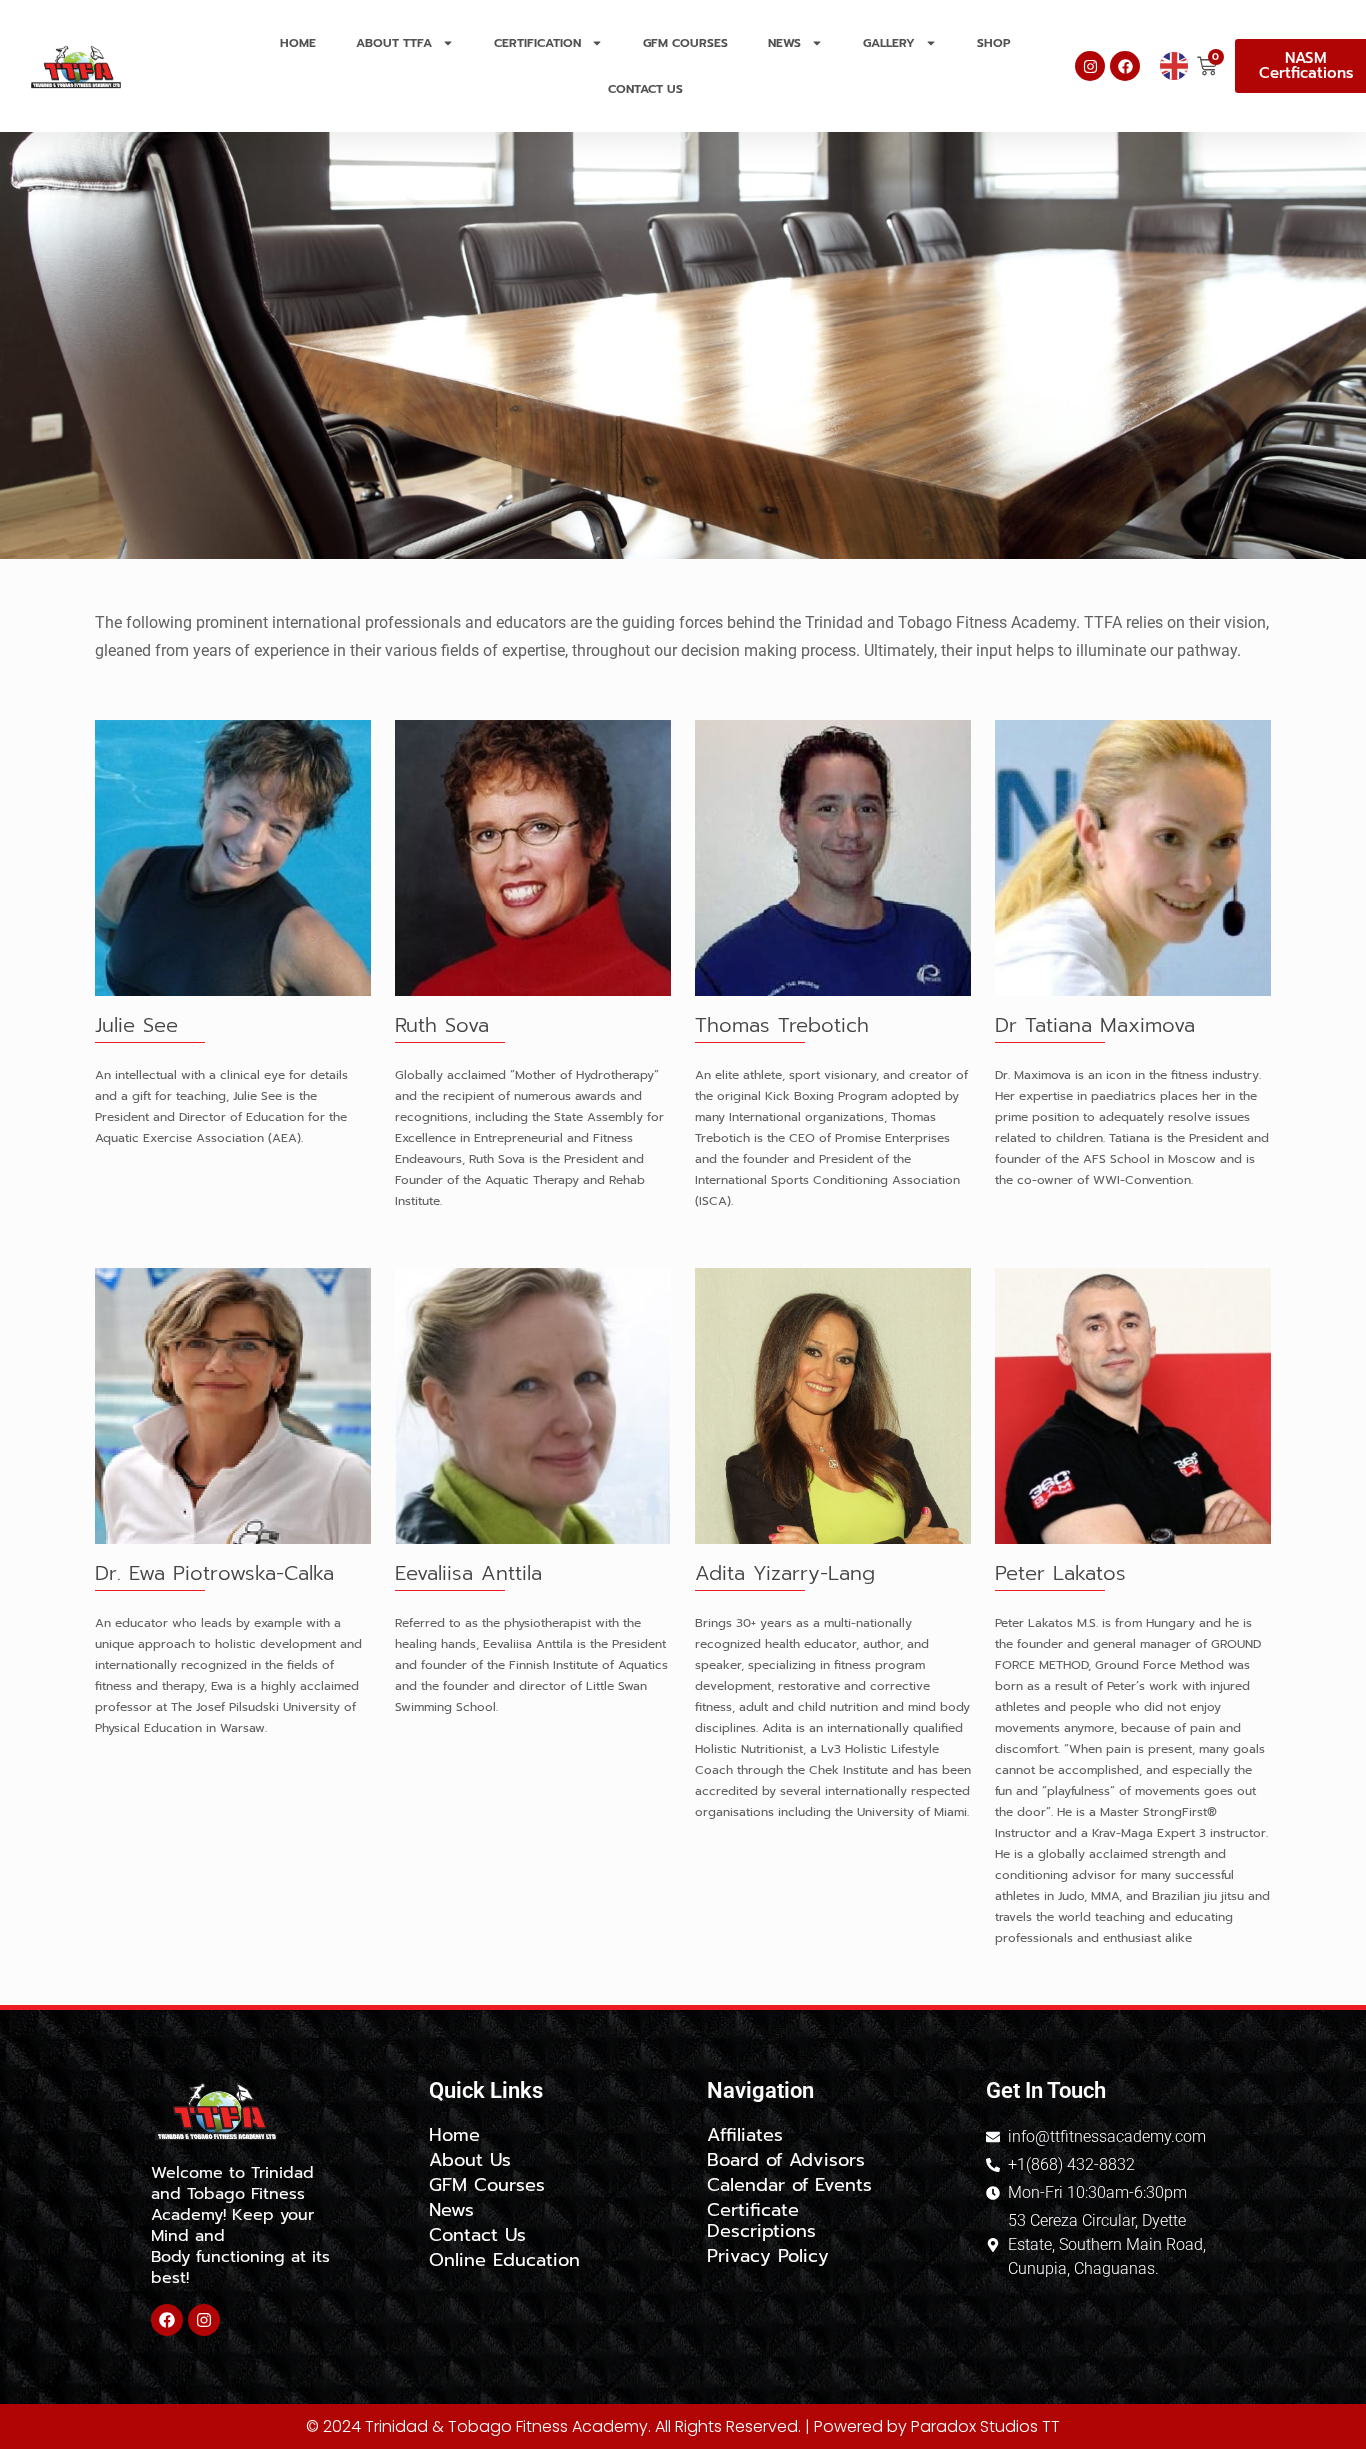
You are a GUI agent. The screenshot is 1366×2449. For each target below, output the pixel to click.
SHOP (994, 43)
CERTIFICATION (537, 43)
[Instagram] (1090, 66)
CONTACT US (645, 89)
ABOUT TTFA (394, 43)
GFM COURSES (685, 43)
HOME (298, 43)
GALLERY (889, 43)
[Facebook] (1125, 66)
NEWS (784, 43)
